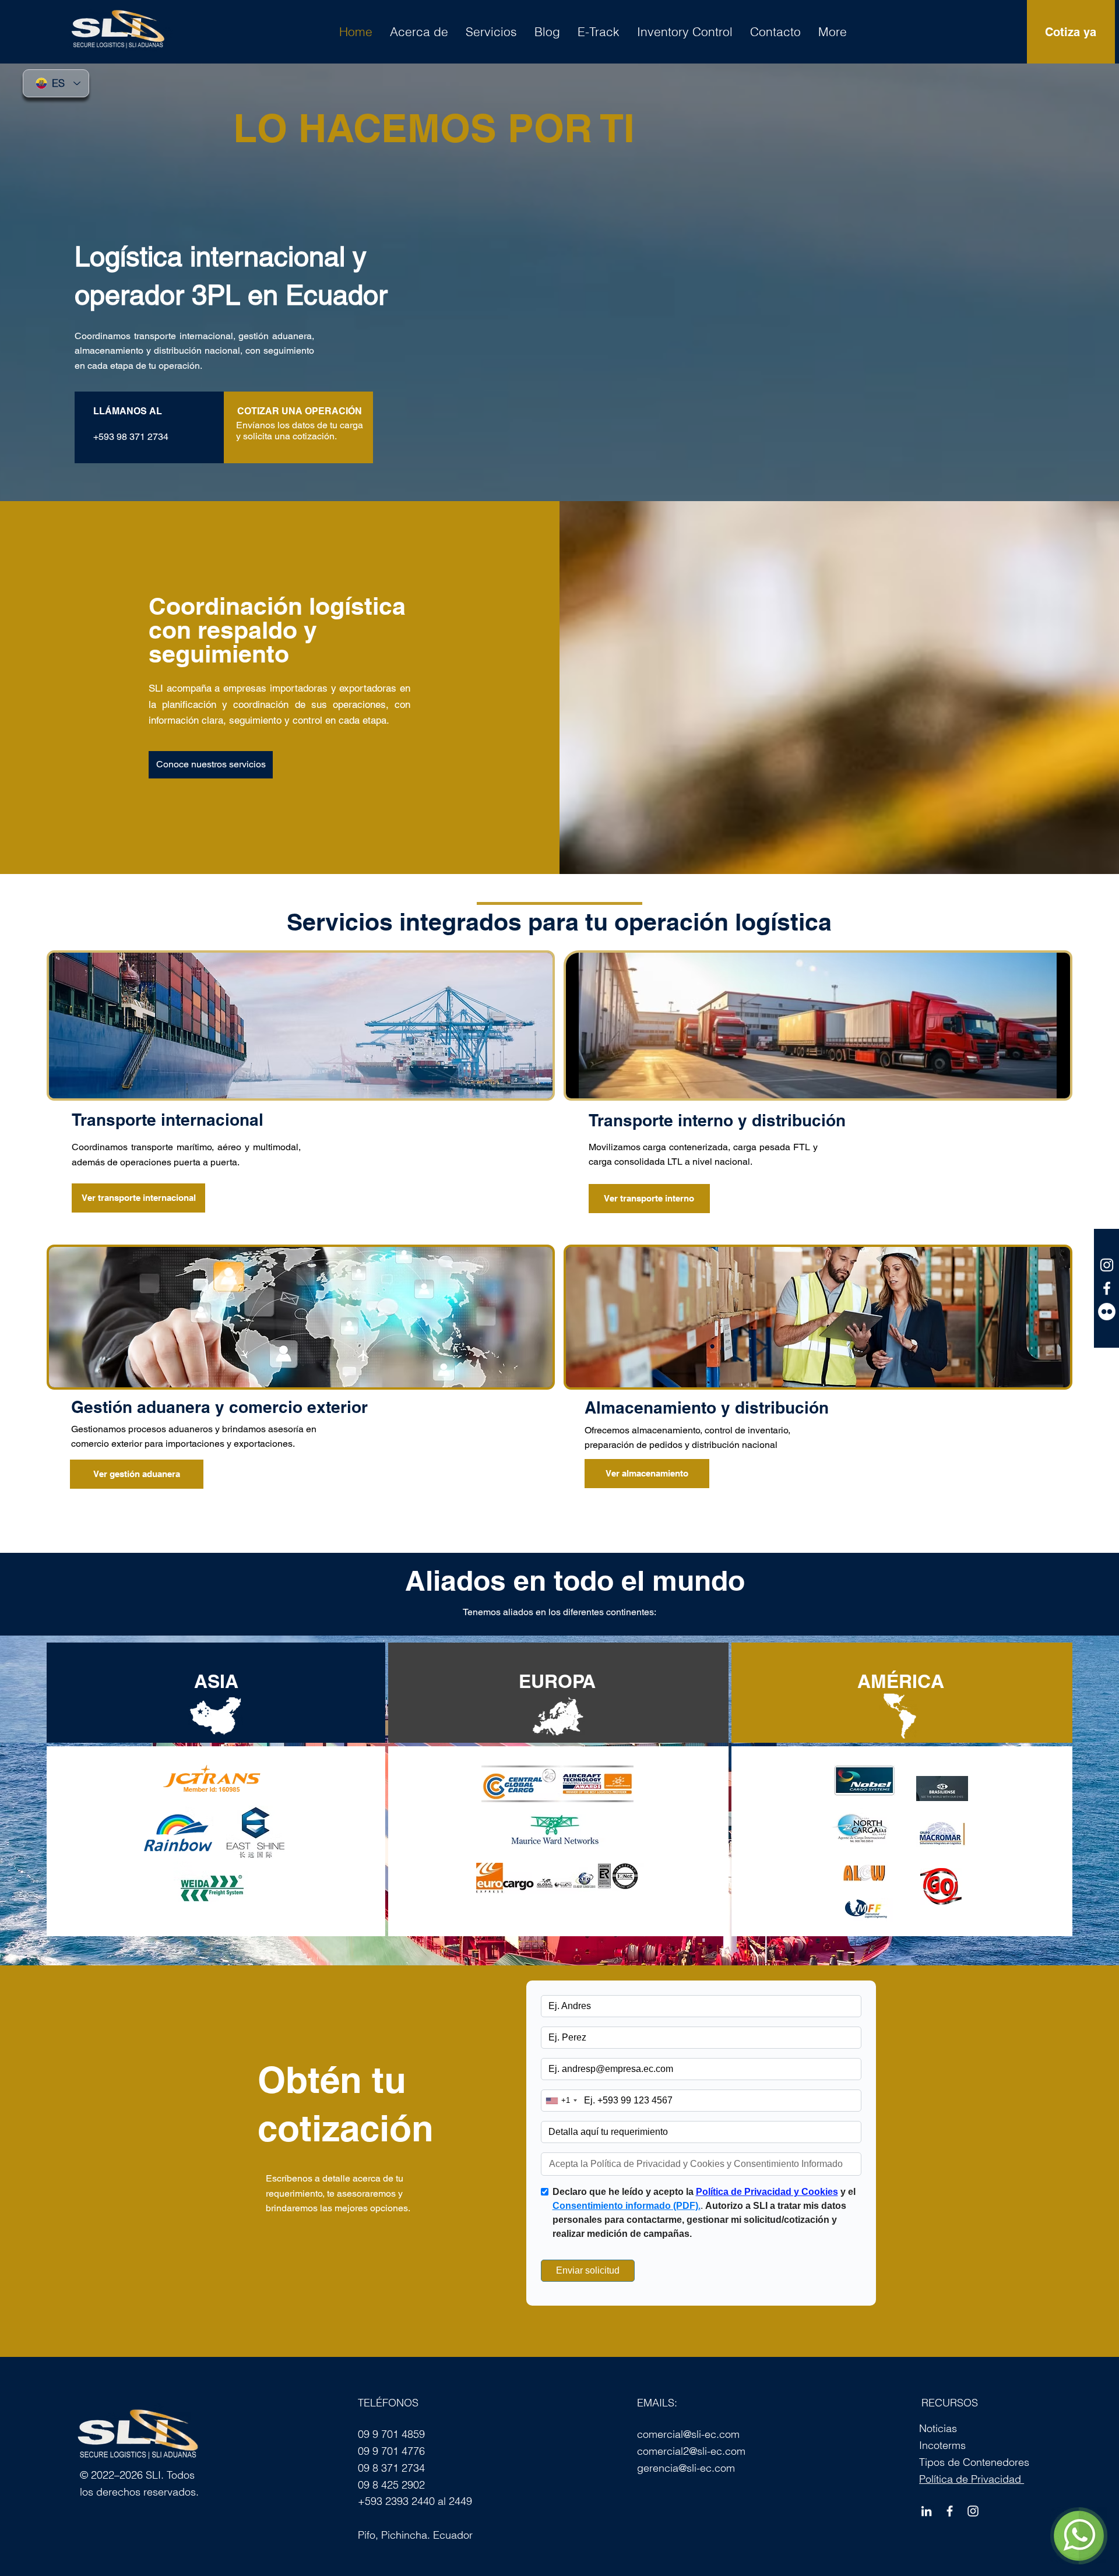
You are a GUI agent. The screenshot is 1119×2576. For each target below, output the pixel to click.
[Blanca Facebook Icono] (1107, 1288)
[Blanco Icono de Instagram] (1107, 1265)
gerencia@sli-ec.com (686, 2468)
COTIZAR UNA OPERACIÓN (300, 411)
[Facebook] (950, 2511)
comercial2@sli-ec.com (691, 2451)
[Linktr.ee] (1107, 1312)
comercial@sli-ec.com (688, 2434)
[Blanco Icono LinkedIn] (926, 2511)
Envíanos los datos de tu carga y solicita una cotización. (300, 431)
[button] (547, 31)
